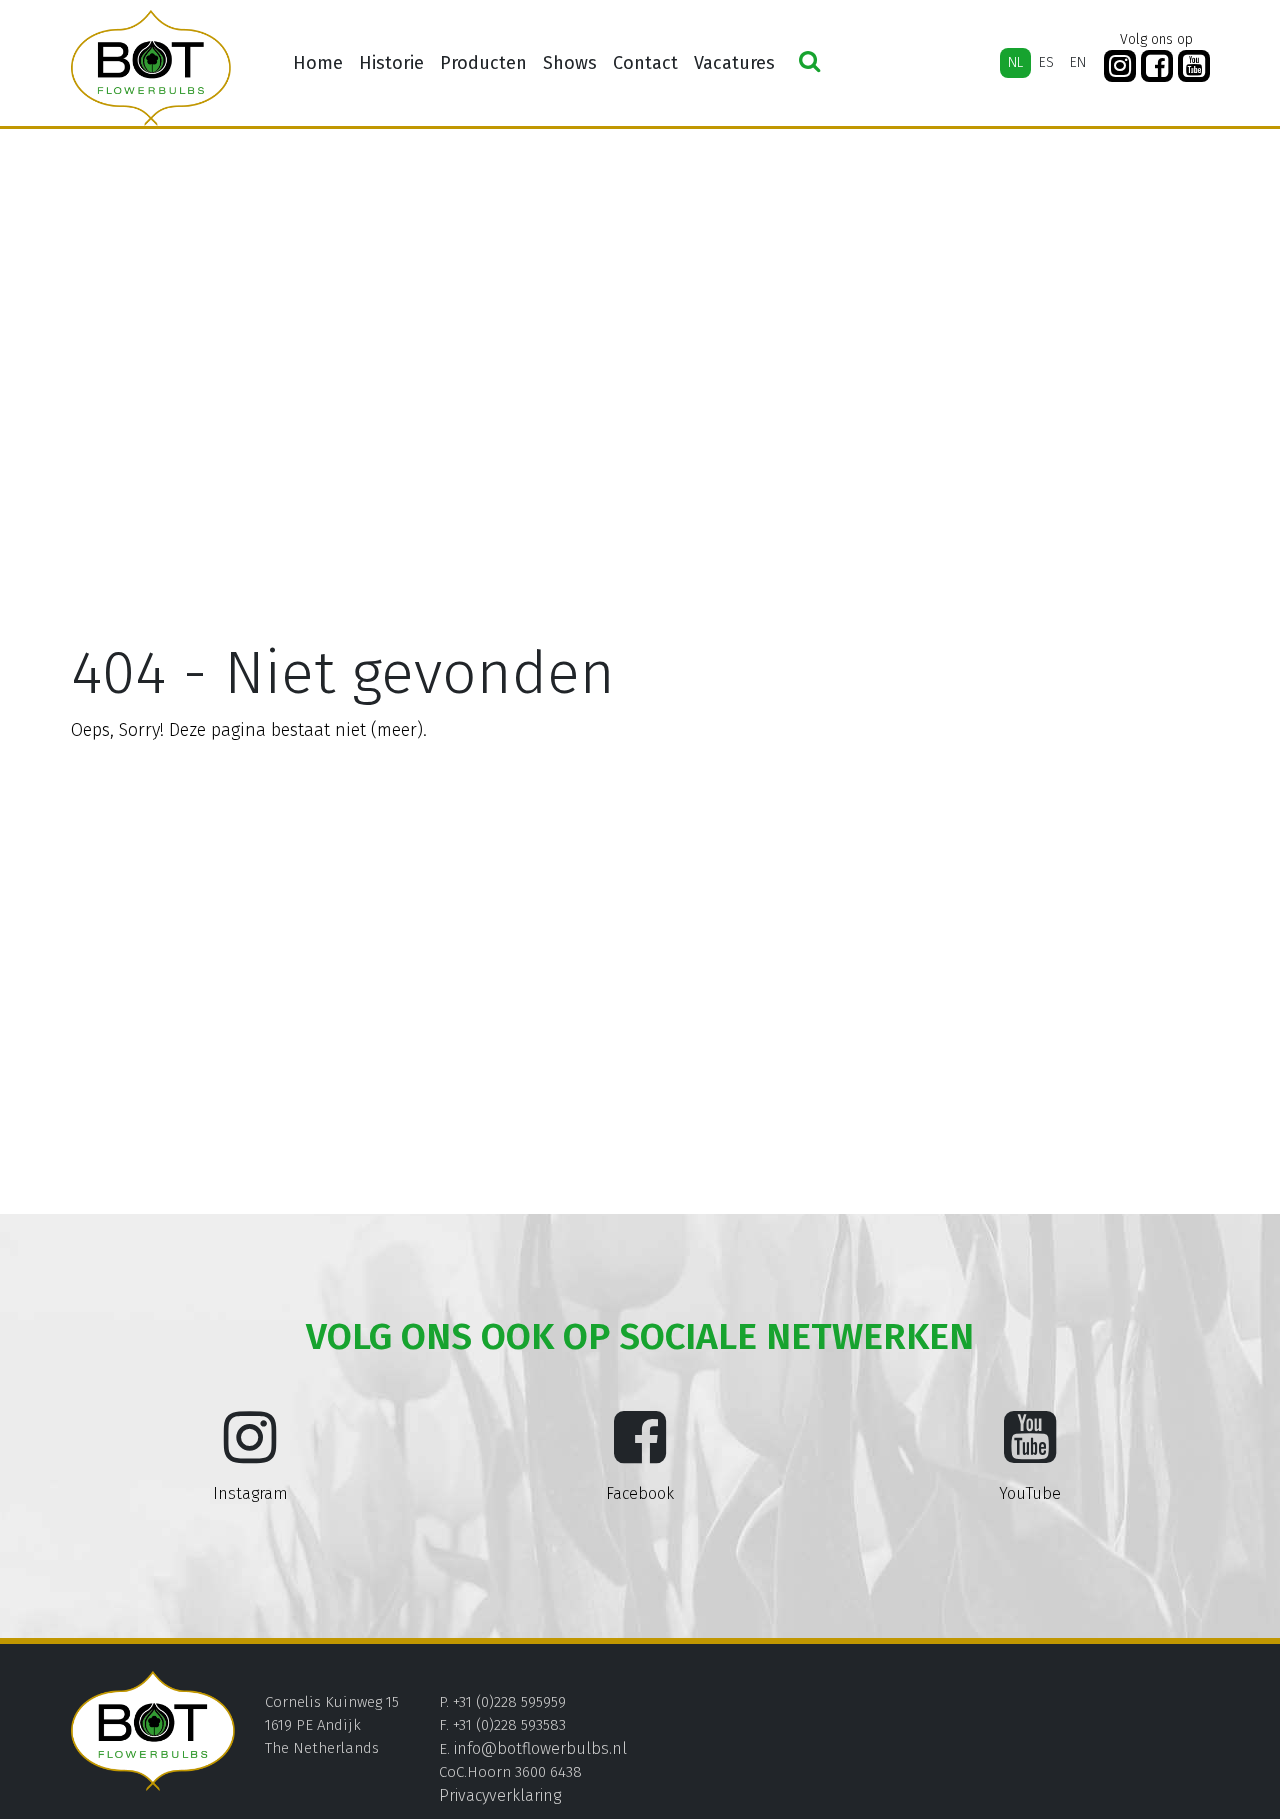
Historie (391, 63)
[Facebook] (1157, 66)
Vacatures (734, 63)
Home (318, 63)
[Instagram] (1120, 66)
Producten (483, 63)
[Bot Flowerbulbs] (151, 68)
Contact (645, 63)
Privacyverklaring (500, 1795)
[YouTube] (1194, 66)
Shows (570, 63)
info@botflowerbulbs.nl (540, 1748)
